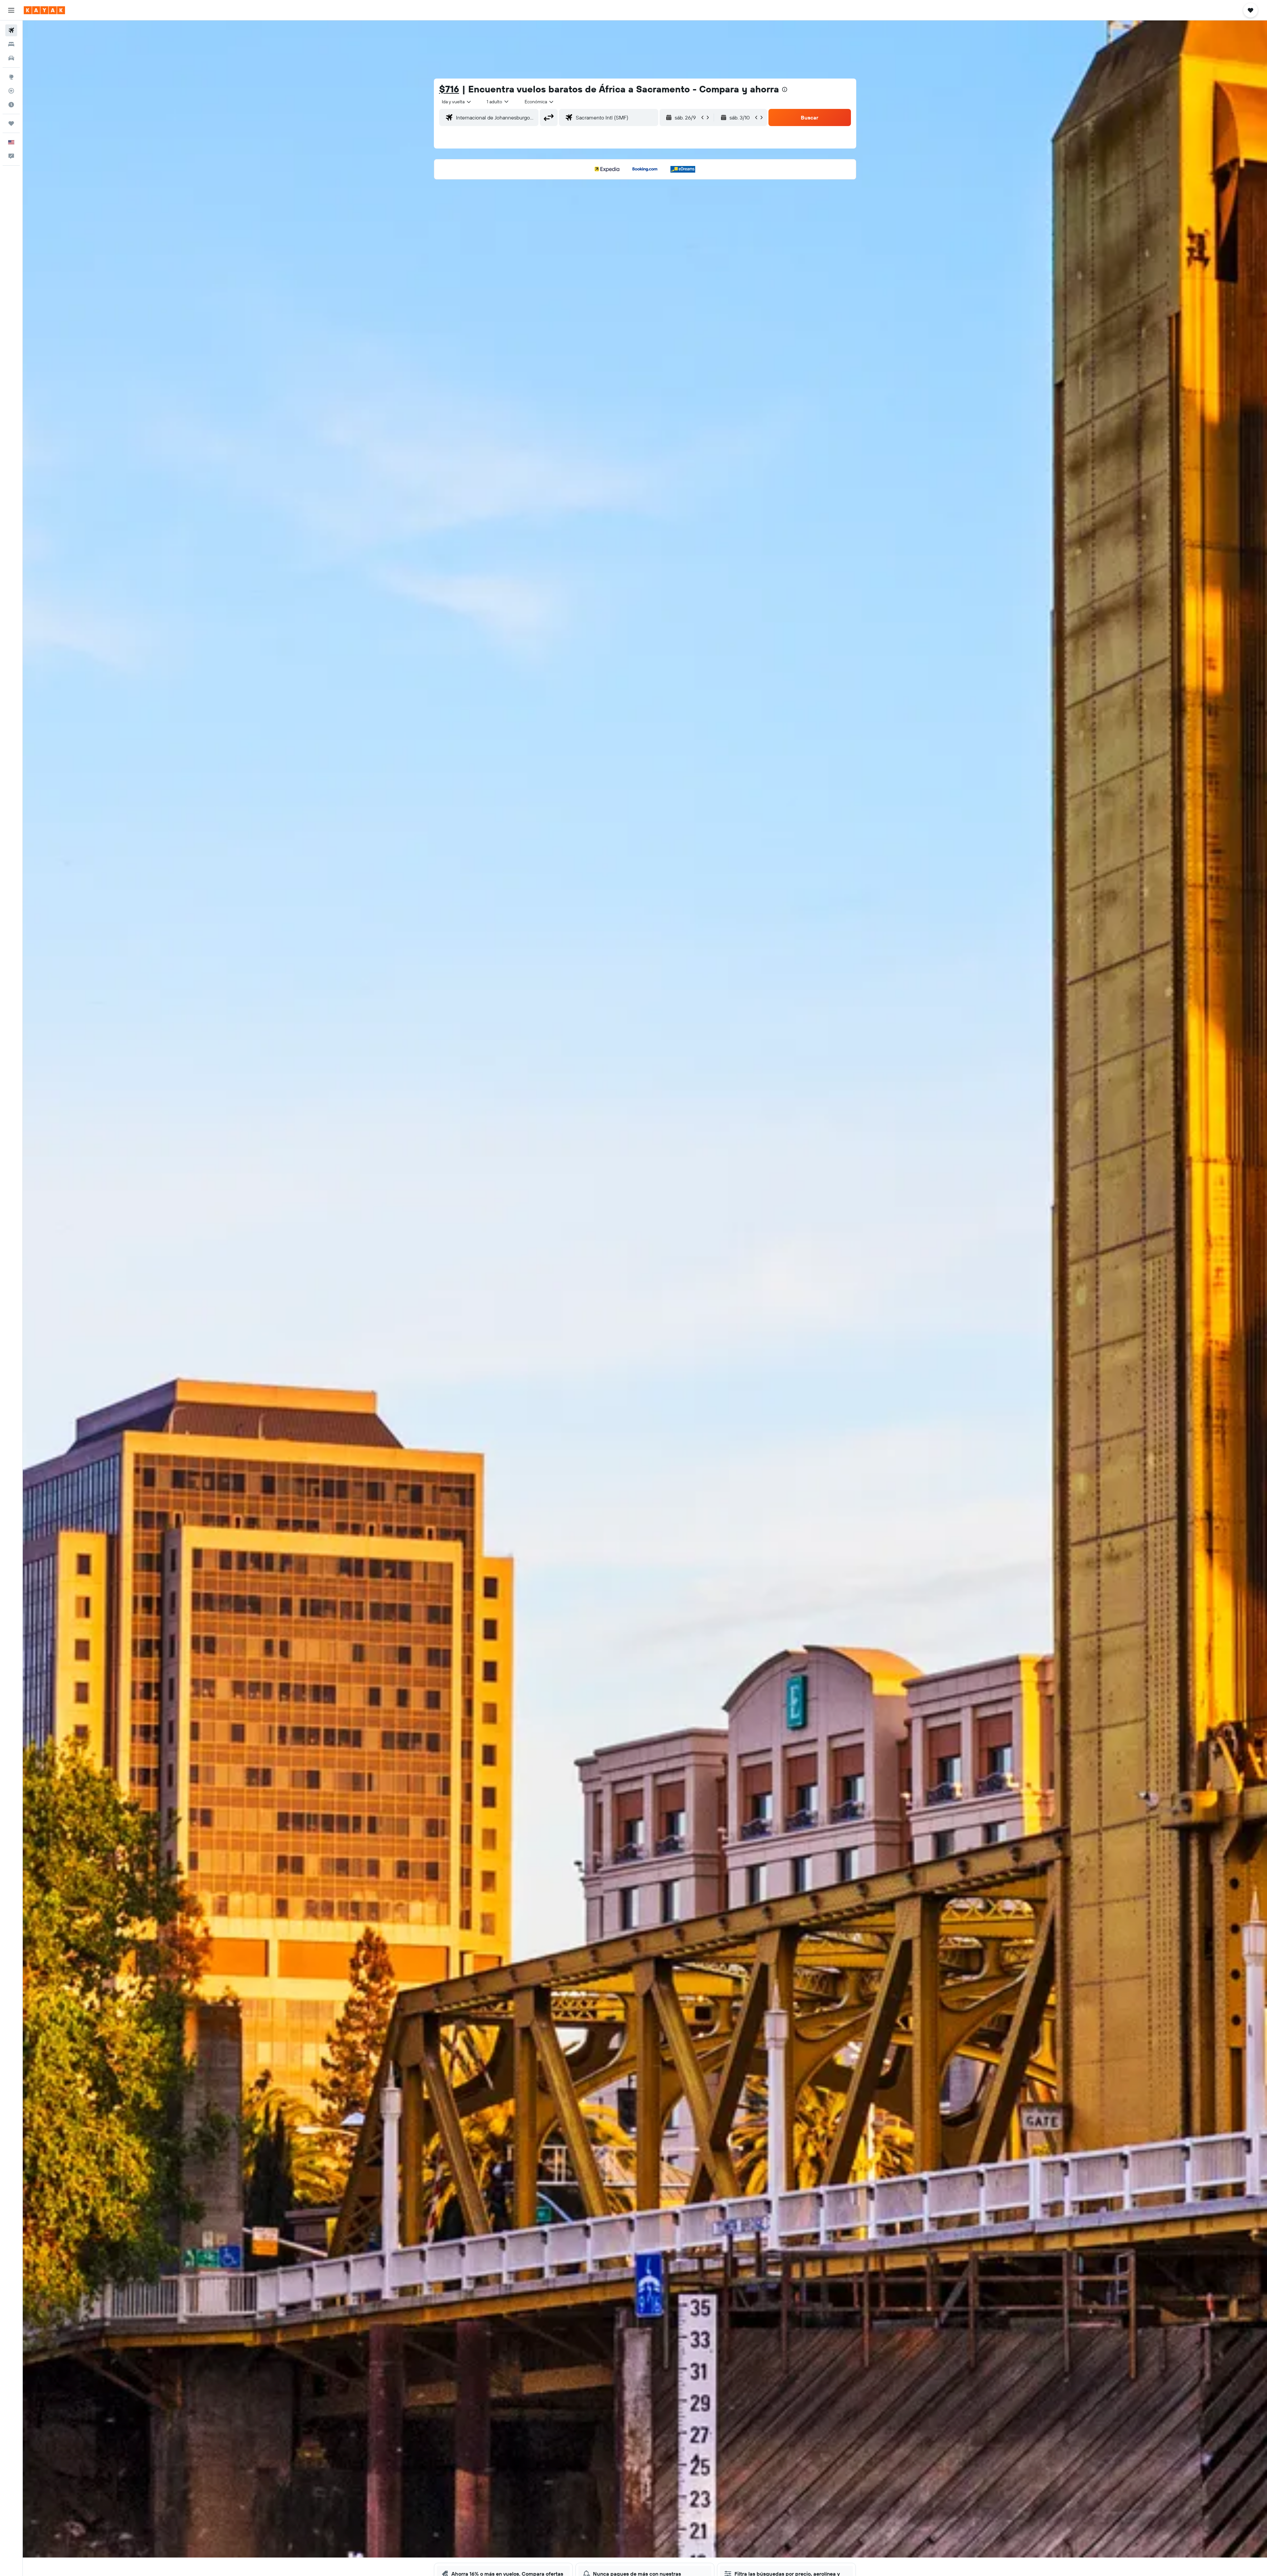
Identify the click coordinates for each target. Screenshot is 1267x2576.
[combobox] (457, 102)
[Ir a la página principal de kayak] (44, 10)
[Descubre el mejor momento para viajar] (11, 105)
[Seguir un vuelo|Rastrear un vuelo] (11, 91)
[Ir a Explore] (11, 77)
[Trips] (11, 123)
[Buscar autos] (11, 58)
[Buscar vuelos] (11, 30)
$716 (449, 89)
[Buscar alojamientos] (11, 44)
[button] (11, 10)
